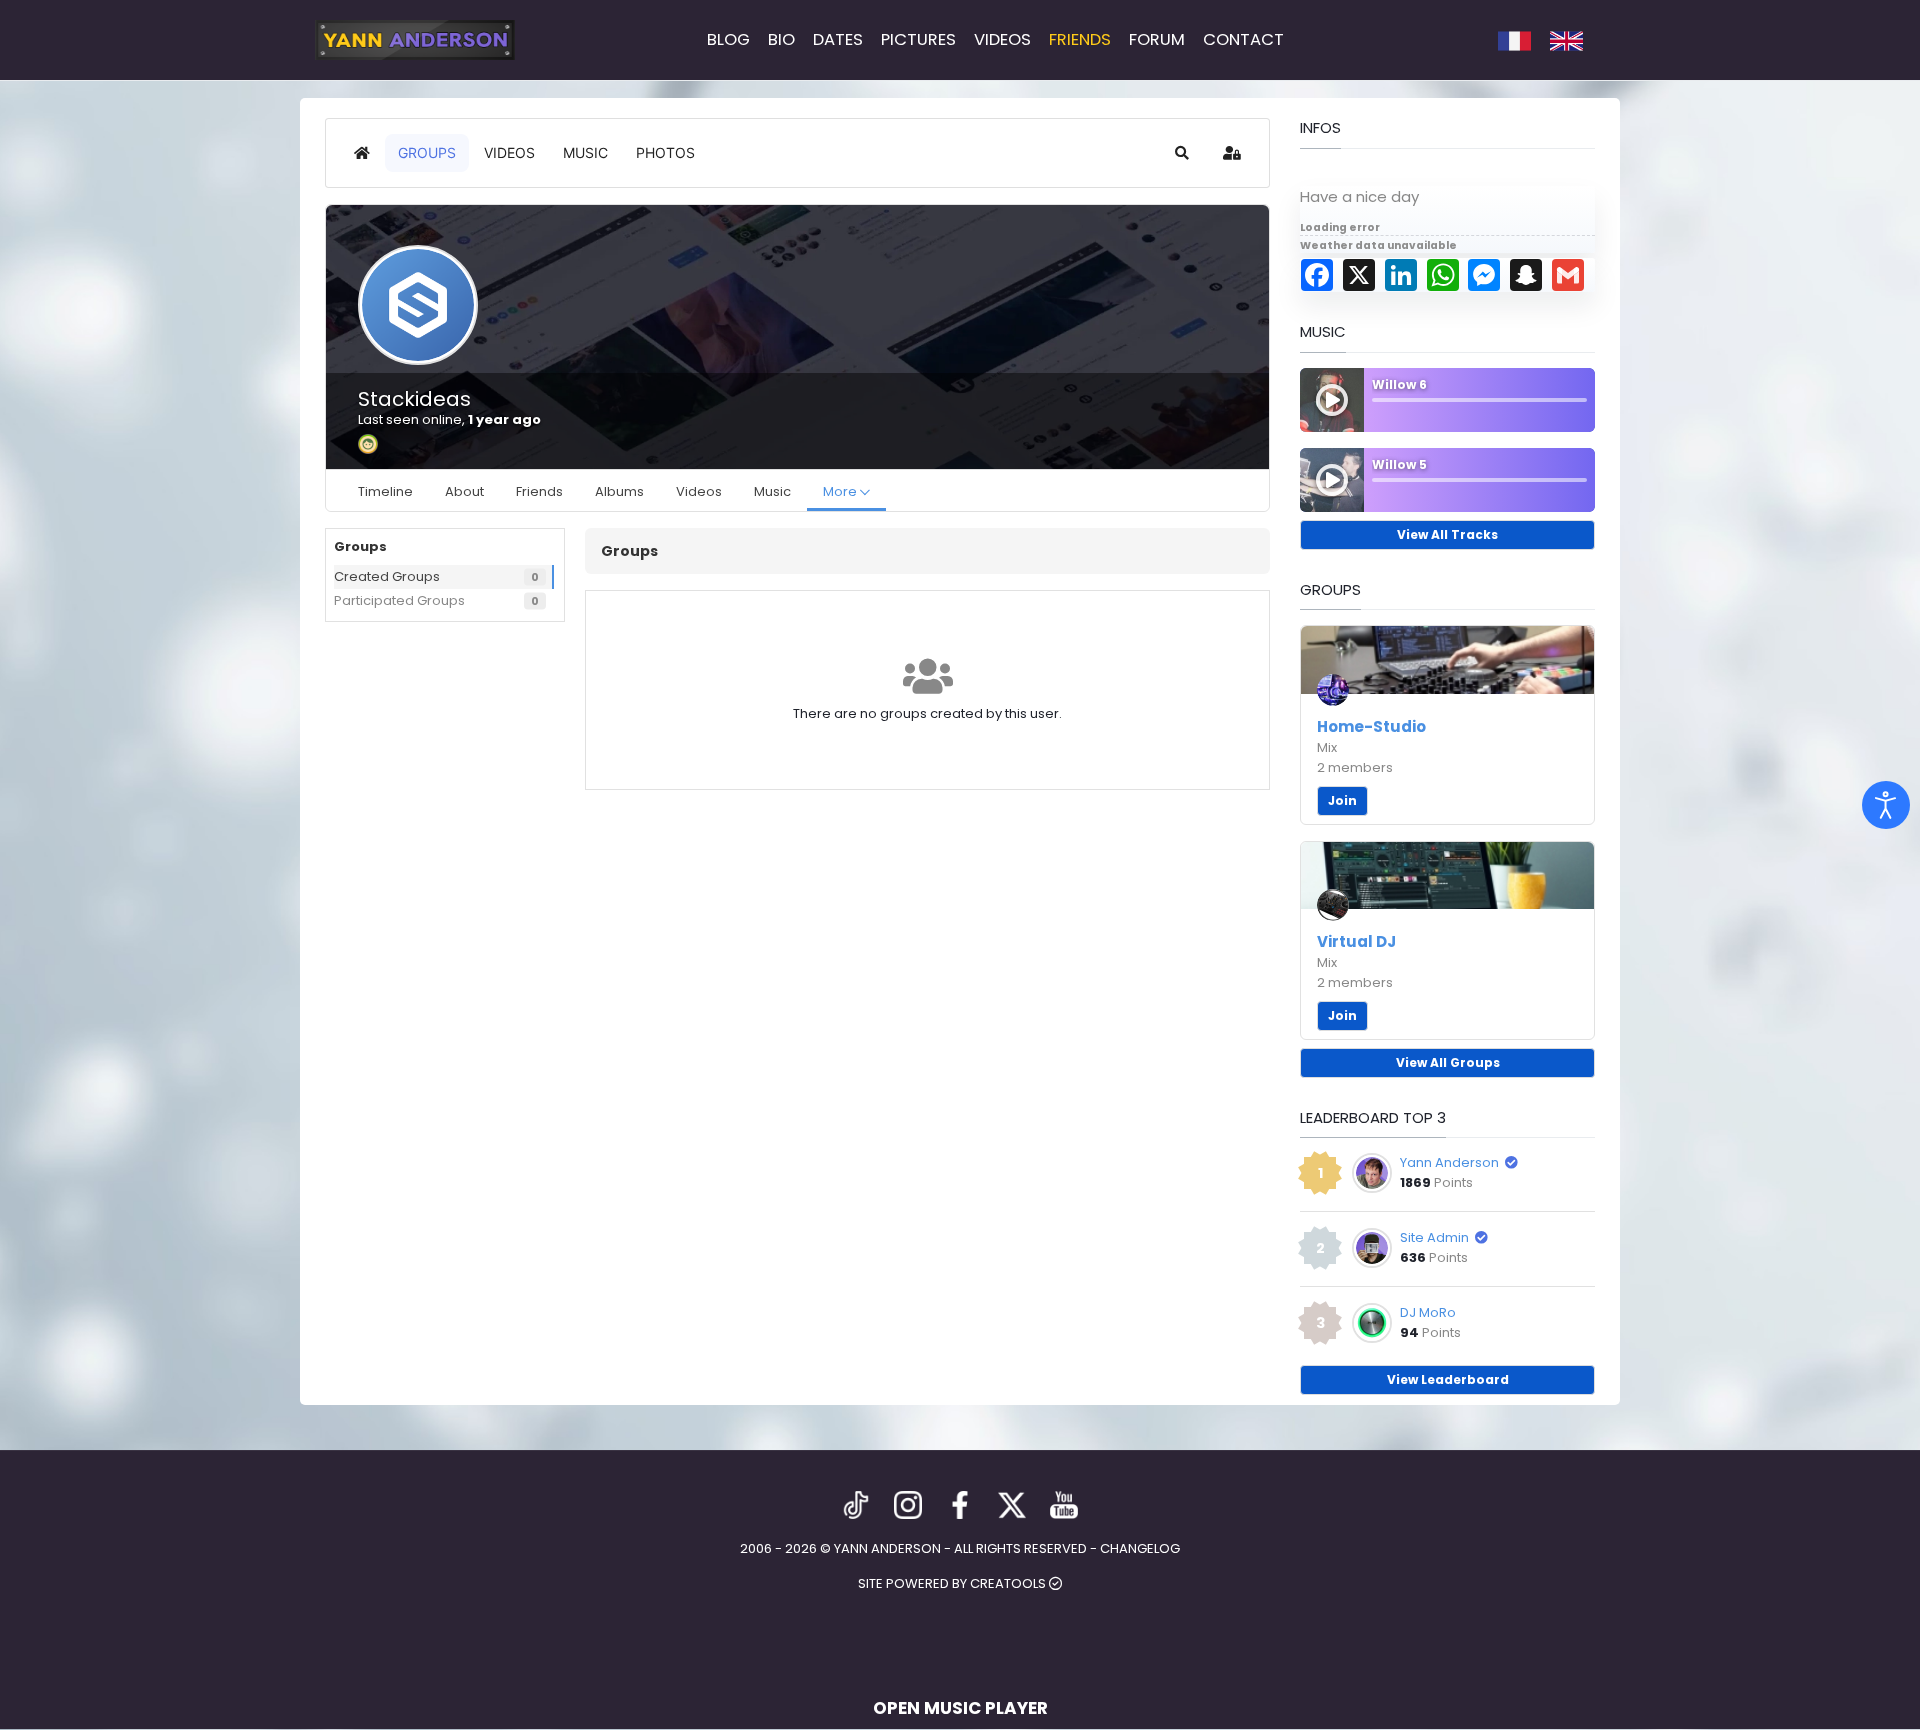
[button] (1182, 153)
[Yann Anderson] (415, 40)
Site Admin (1434, 1237)
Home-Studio (1371, 726)
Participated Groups (399, 600)
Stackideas (414, 399)
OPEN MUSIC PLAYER (960, 1708)
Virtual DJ (1356, 941)
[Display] (1886, 805)
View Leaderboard (1448, 1379)
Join (1342, 800)
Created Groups (387, 576)
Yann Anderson (1449, 1162)
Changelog (1140, 1548)
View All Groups (1448, 1062)
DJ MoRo (1428, 1312)
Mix (1327, 747)
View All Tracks (1447, 534)
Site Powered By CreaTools (953, 1583)
